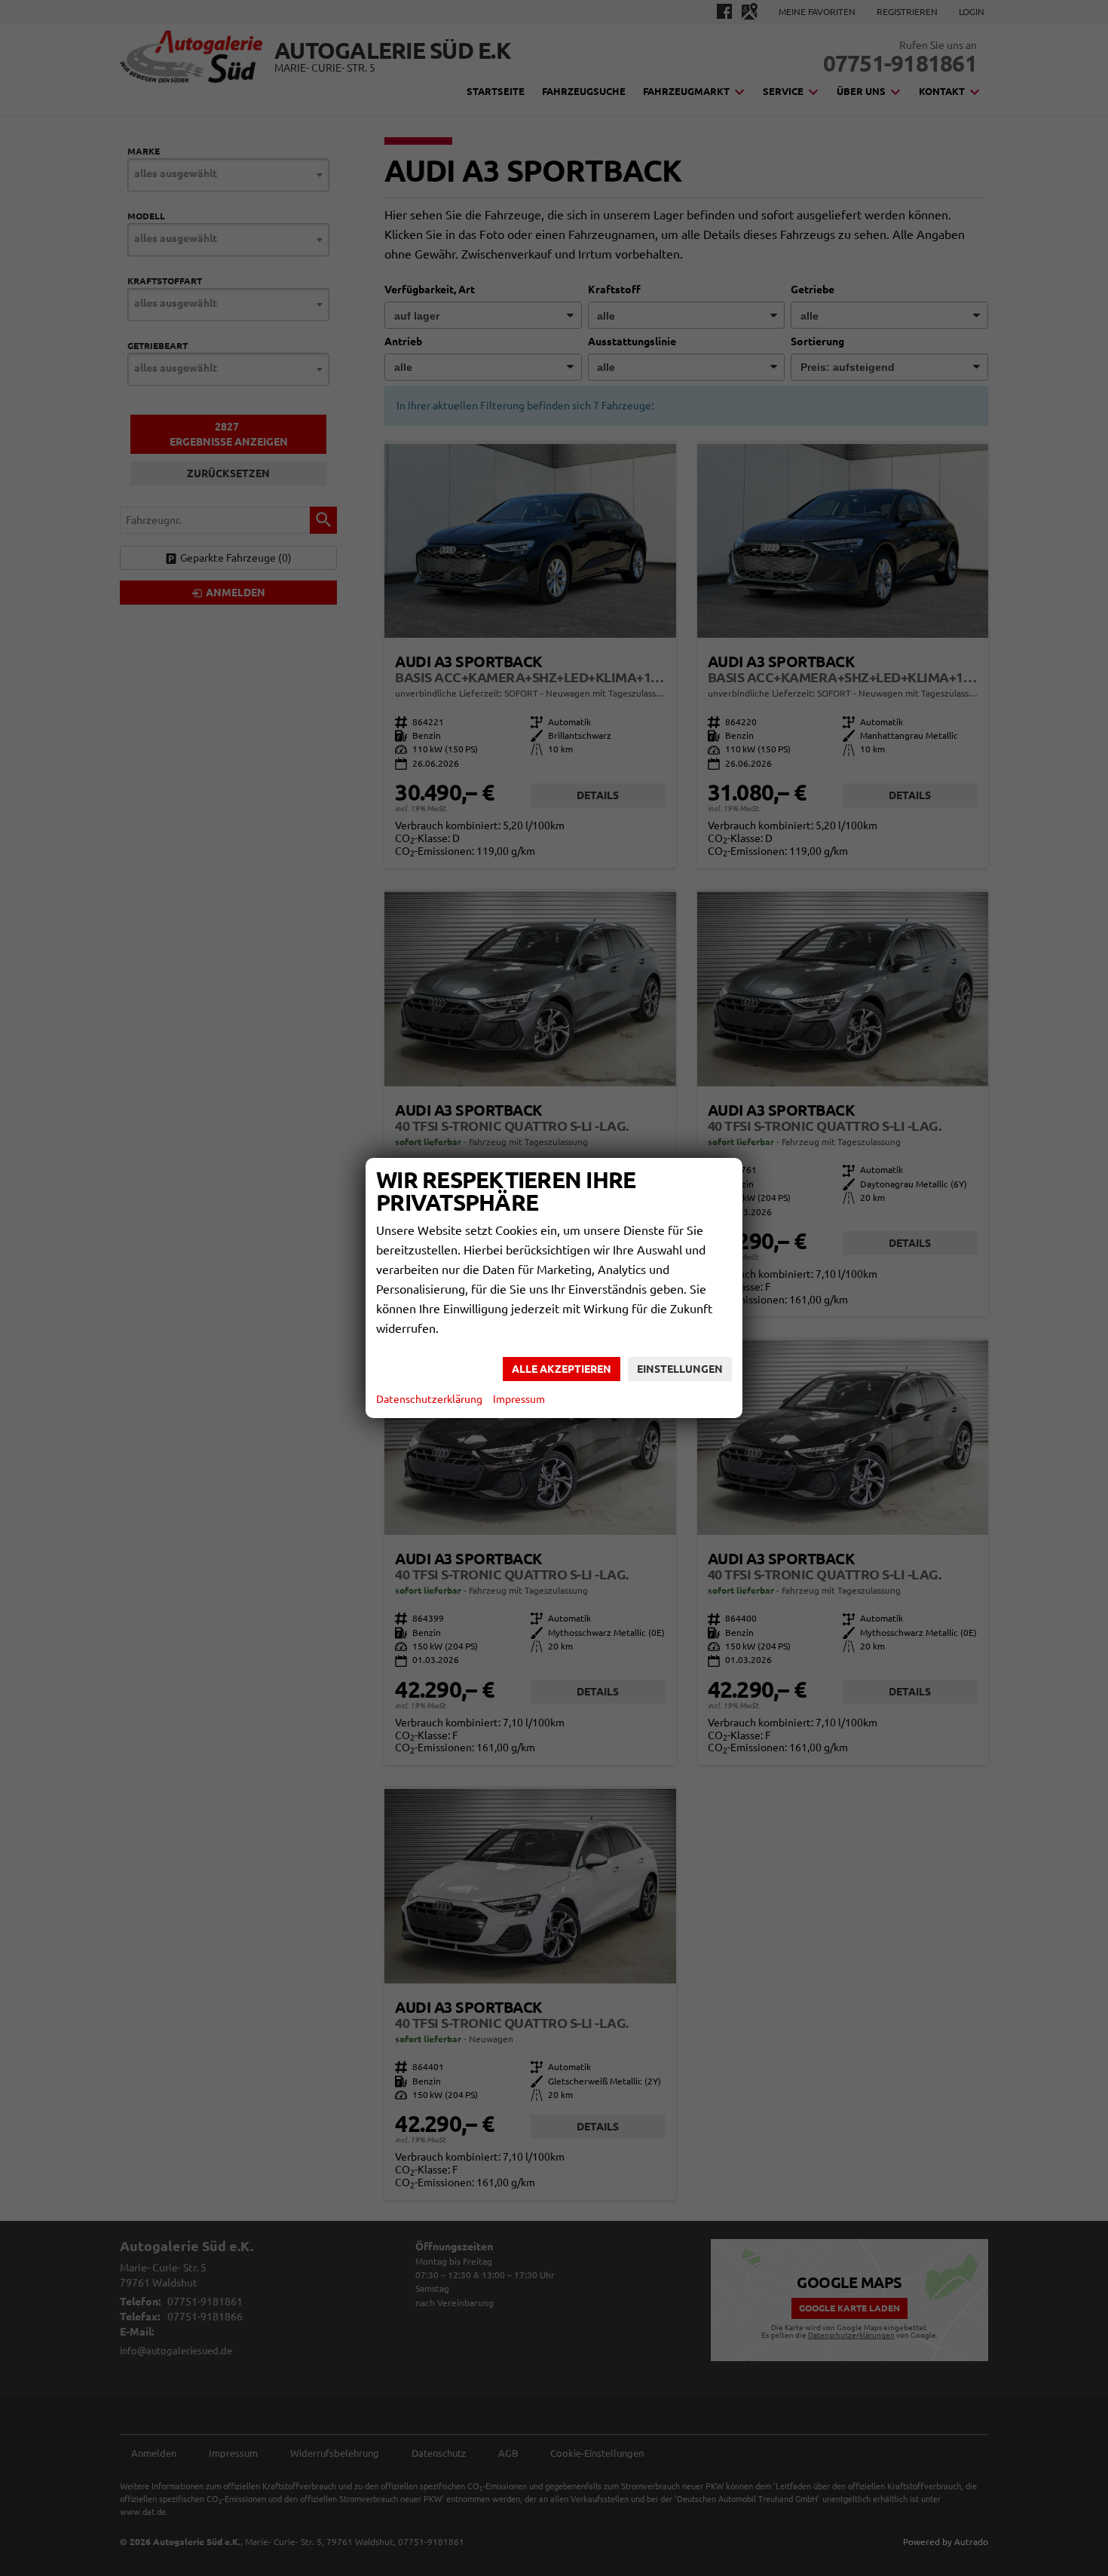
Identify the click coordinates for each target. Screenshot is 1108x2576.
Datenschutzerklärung (429, 1399)
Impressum (519, 1399)
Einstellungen (680, 1369)
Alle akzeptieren (562, 1369)
